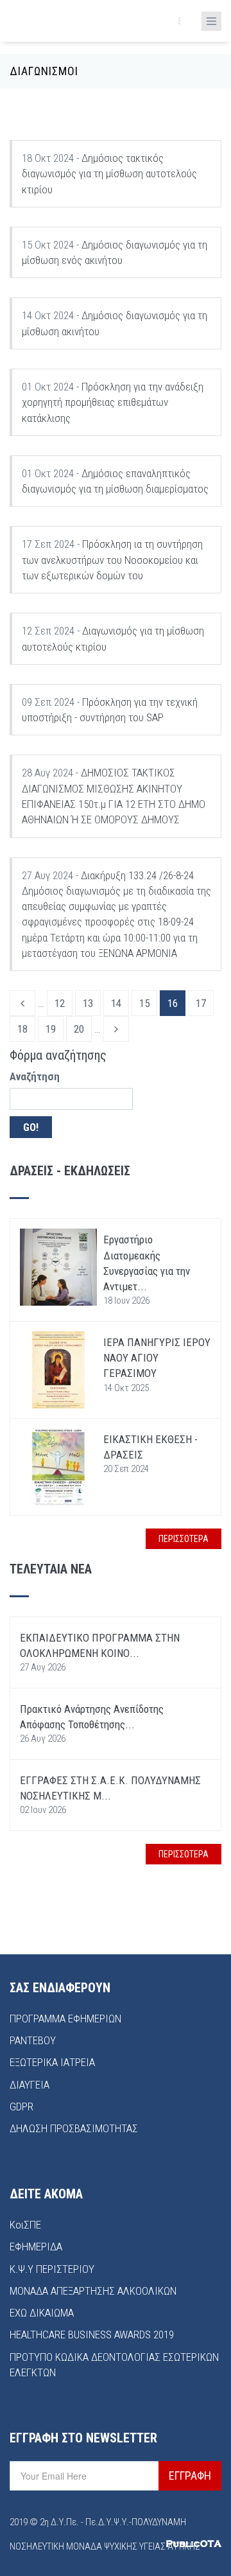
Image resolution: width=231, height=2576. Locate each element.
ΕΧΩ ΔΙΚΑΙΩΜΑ (42, 2313)
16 (173, 1003)
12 (60, 1003)
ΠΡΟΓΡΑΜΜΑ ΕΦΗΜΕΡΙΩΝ (65, 2019)
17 (201, 1003)
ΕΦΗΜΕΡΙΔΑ (36, 2247)
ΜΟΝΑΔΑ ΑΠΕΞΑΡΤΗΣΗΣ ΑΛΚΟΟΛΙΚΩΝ (93, 2291)
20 (79, 1029)
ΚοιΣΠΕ (25, 2225)
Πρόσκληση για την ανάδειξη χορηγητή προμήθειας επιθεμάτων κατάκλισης (113, 402)
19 (51, 1029)
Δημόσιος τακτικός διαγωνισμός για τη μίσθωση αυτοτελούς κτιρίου (109, 174)
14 (116, 1003)
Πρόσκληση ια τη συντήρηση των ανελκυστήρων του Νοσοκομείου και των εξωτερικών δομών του (112, 560)
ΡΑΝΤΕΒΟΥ (33, 2040)
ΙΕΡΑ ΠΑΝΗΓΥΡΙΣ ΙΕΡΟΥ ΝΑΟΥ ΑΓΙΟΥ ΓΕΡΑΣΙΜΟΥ (157, 1358)
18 (22, 1029)
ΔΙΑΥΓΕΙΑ (30, 2085)
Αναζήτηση (35, 1076)
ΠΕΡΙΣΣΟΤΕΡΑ (184, 1539)
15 (144, 1003)
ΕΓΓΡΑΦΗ (190, 2475)
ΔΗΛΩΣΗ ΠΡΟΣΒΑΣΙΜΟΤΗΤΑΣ (74, 2128)
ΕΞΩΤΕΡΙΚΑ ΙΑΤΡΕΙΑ (52, 2062)
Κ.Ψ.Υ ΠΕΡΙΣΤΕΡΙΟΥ (52, 2269)
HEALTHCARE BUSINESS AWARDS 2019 (92, 2335)
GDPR (21, 2107)
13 (88, 1003)
